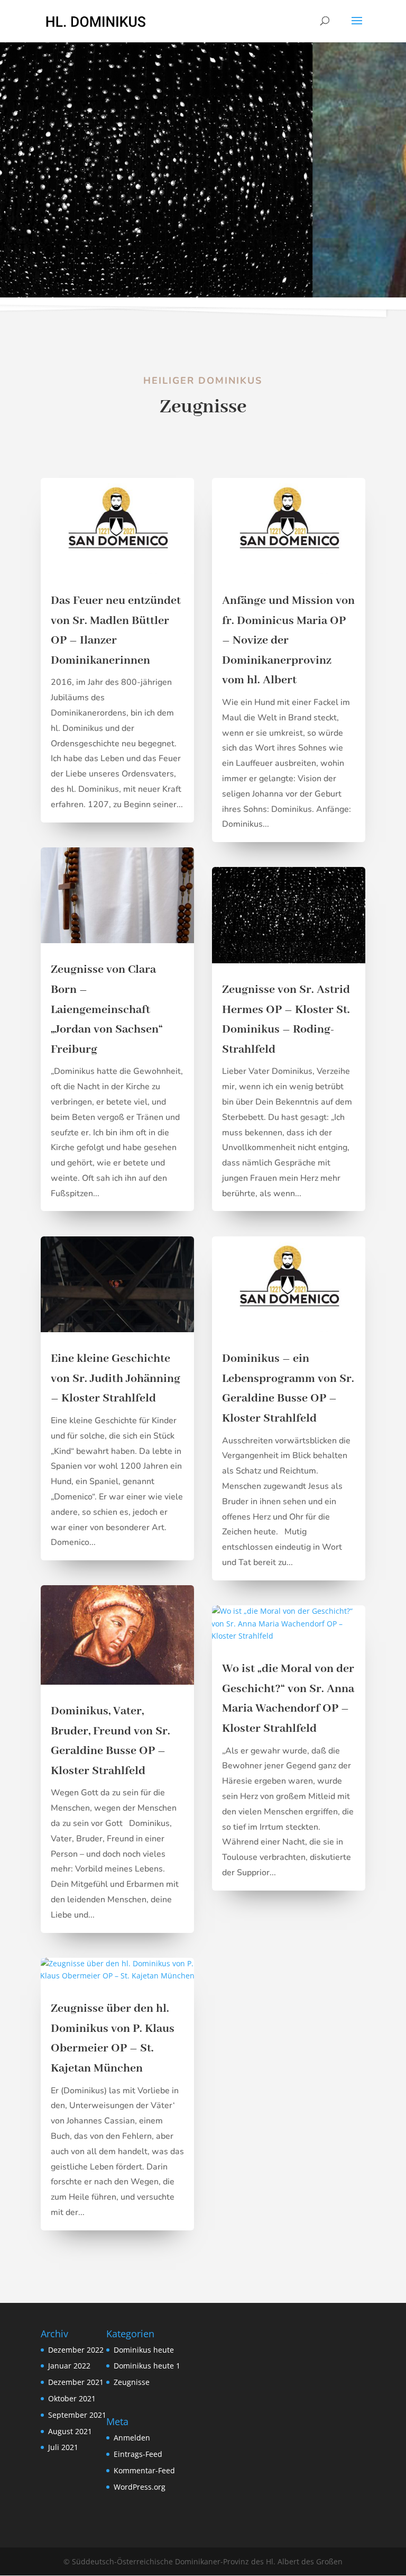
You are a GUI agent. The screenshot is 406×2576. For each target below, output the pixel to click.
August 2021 (70, 2431)
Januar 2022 (69, 2366)
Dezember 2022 (76, 2350)
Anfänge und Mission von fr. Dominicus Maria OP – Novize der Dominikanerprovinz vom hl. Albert (288, 640)
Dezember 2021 (76, 2382)
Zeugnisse (132, 2382)
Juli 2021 (63, 2447)
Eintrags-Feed (138, 2454)
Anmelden (132, 2438)
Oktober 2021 (72, 2398)
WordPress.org (140, 2487)
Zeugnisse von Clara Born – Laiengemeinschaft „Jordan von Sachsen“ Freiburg (107, 1009)
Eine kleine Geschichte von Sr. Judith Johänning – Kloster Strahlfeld (116, 1379)
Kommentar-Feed (144, 2470)
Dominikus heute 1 (147, 2366)
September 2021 (77, 2415)
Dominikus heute (144, 2350)
